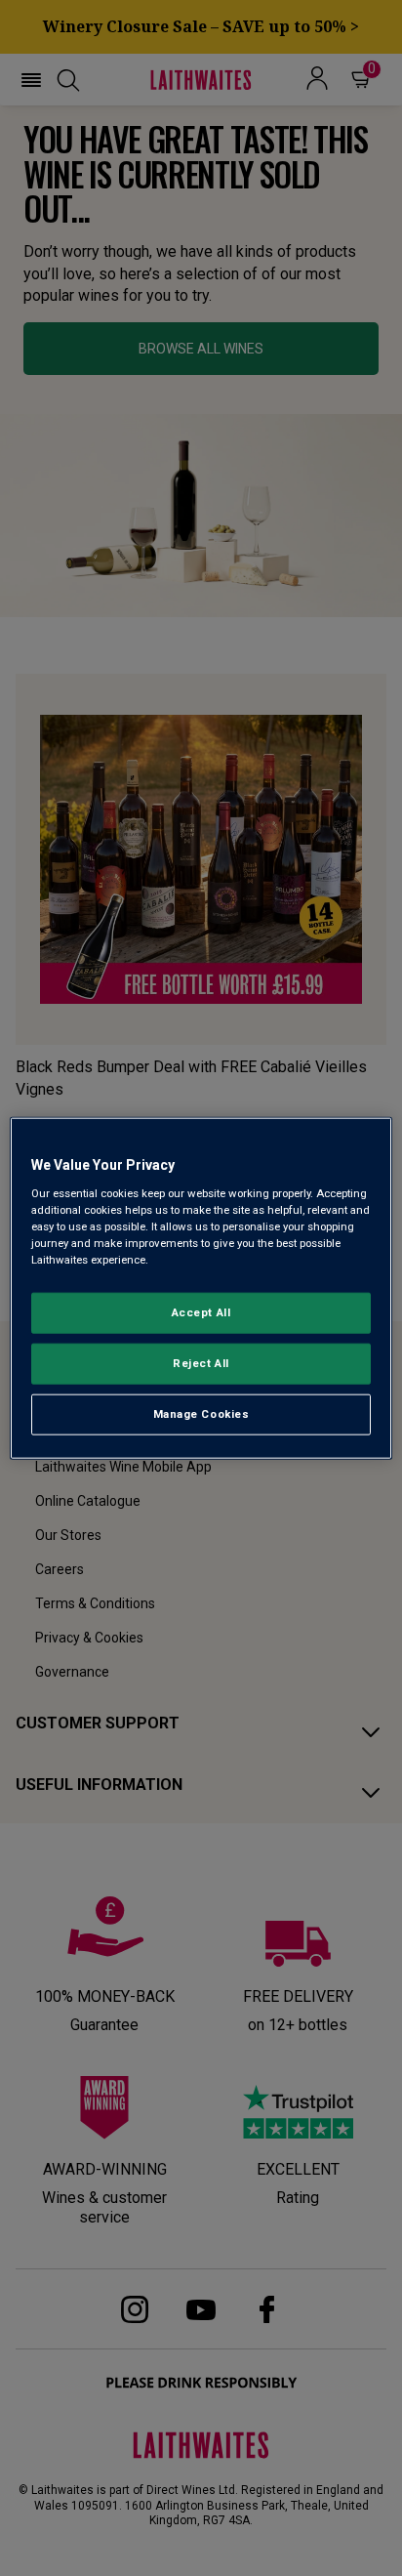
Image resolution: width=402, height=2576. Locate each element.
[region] (201, 1288)
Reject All (201, 1362)
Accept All (201, 1312)
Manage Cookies (201, 1413)
